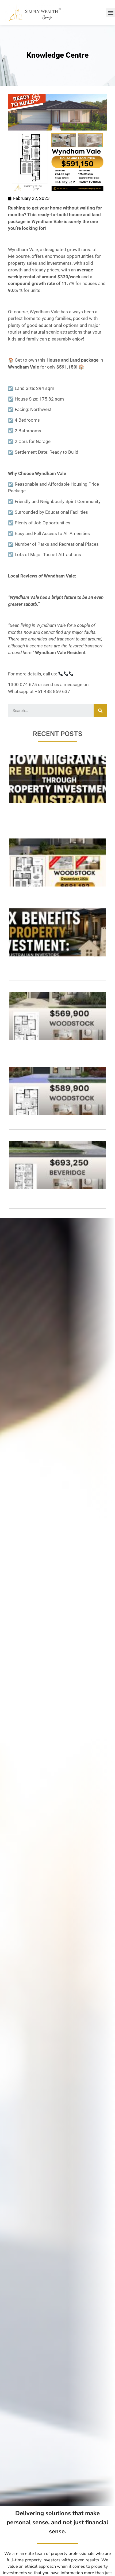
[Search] (100, 711)
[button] (111, 12)
